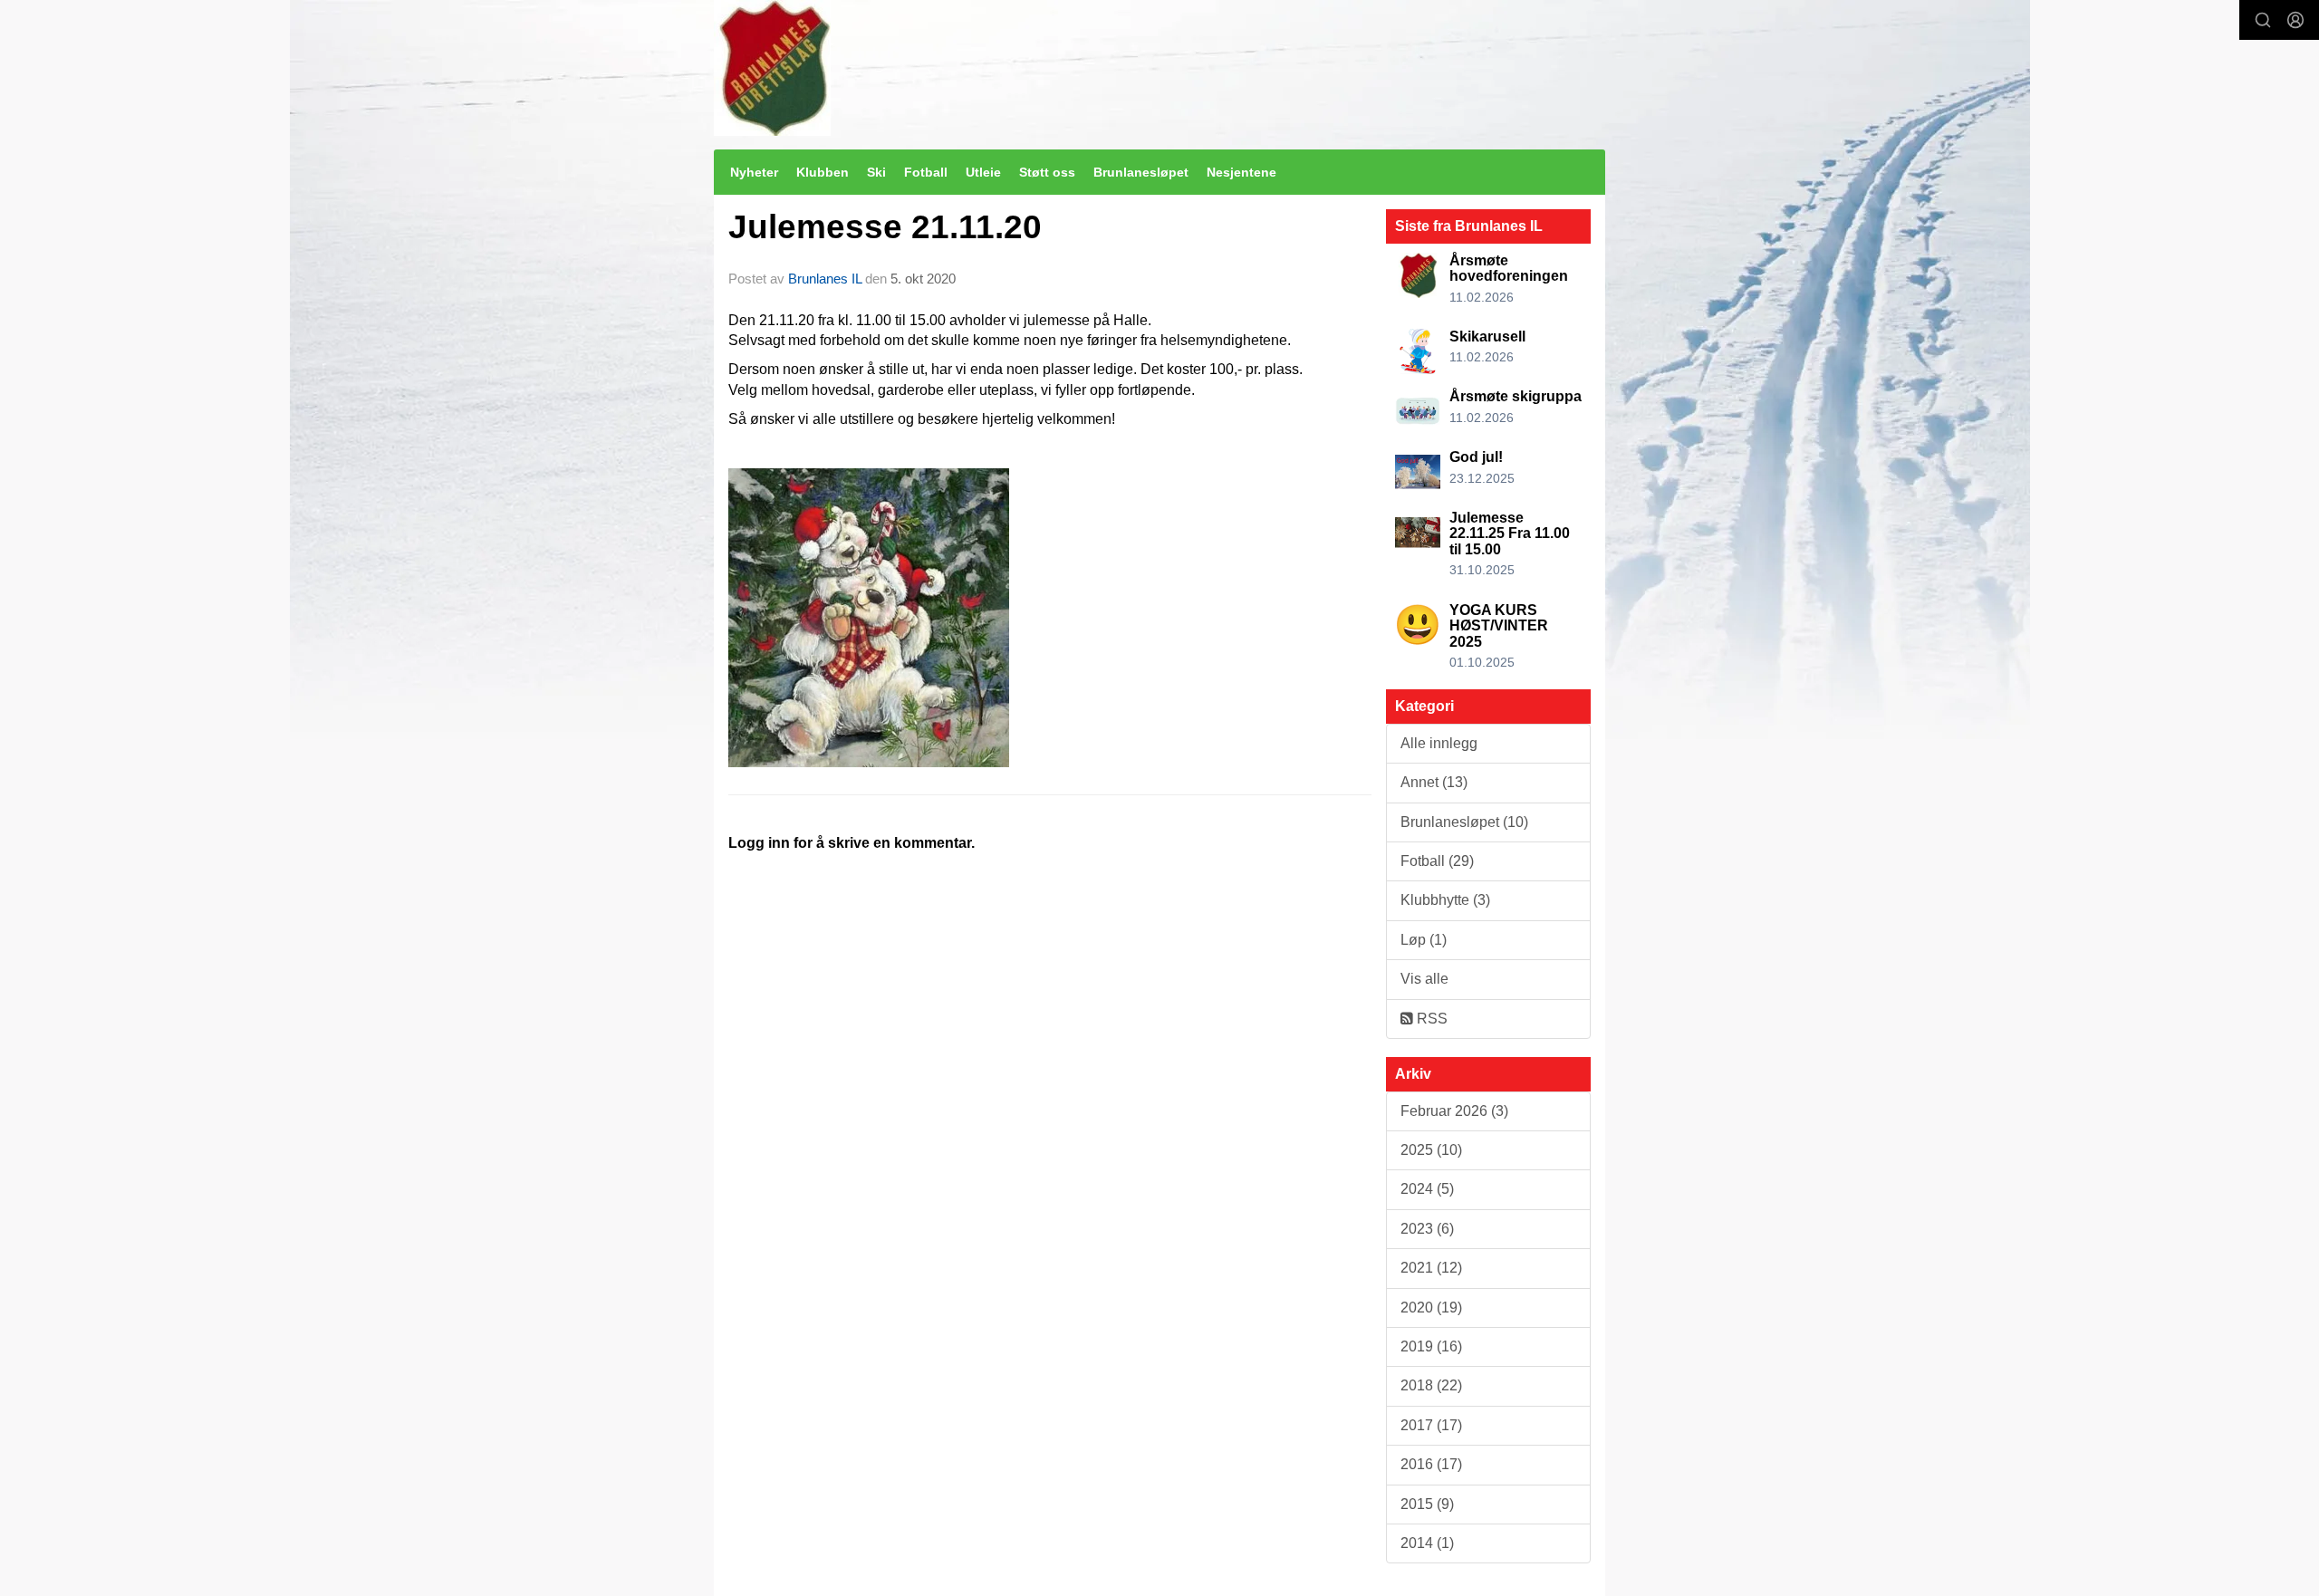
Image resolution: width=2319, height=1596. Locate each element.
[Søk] (2263, 20)
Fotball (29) (1437, 861)
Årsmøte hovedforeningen (1509, 269)
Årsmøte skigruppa (1516, 396)
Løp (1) (1424, 940)
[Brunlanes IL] (772, 68)
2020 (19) (1431, 1308)
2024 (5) (1427, 1189)
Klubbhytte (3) (1445, 900)
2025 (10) (1431, 1150)
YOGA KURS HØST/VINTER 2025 (1499, 626)
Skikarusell (1487, 337)
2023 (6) (1427, 1229)
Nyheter (754, 172)
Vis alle (1424, 979)
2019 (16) (1431, 1346)
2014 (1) (1427, 1543)
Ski (876, 172)
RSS (1430, 1019)
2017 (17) (1431, 1425)
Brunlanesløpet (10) (1464, 822)
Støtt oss (1047, 172)
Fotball (926, 172)
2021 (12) (1431, 1268)
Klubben (823, 172)
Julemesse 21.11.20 (885, 227)
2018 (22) (1431, 1385)
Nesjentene (1241, 172)
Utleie (983, 172)
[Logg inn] (2295, 20)
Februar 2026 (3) (1454, 1111)
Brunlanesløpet (1141, 172)
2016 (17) (1431, 1464)
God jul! (1476, 457)
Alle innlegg (1439, 743)
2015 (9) (1427, 1504)
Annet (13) (1434, 782)
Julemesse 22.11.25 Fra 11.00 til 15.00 (1510, 534)
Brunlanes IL (825, 279)
